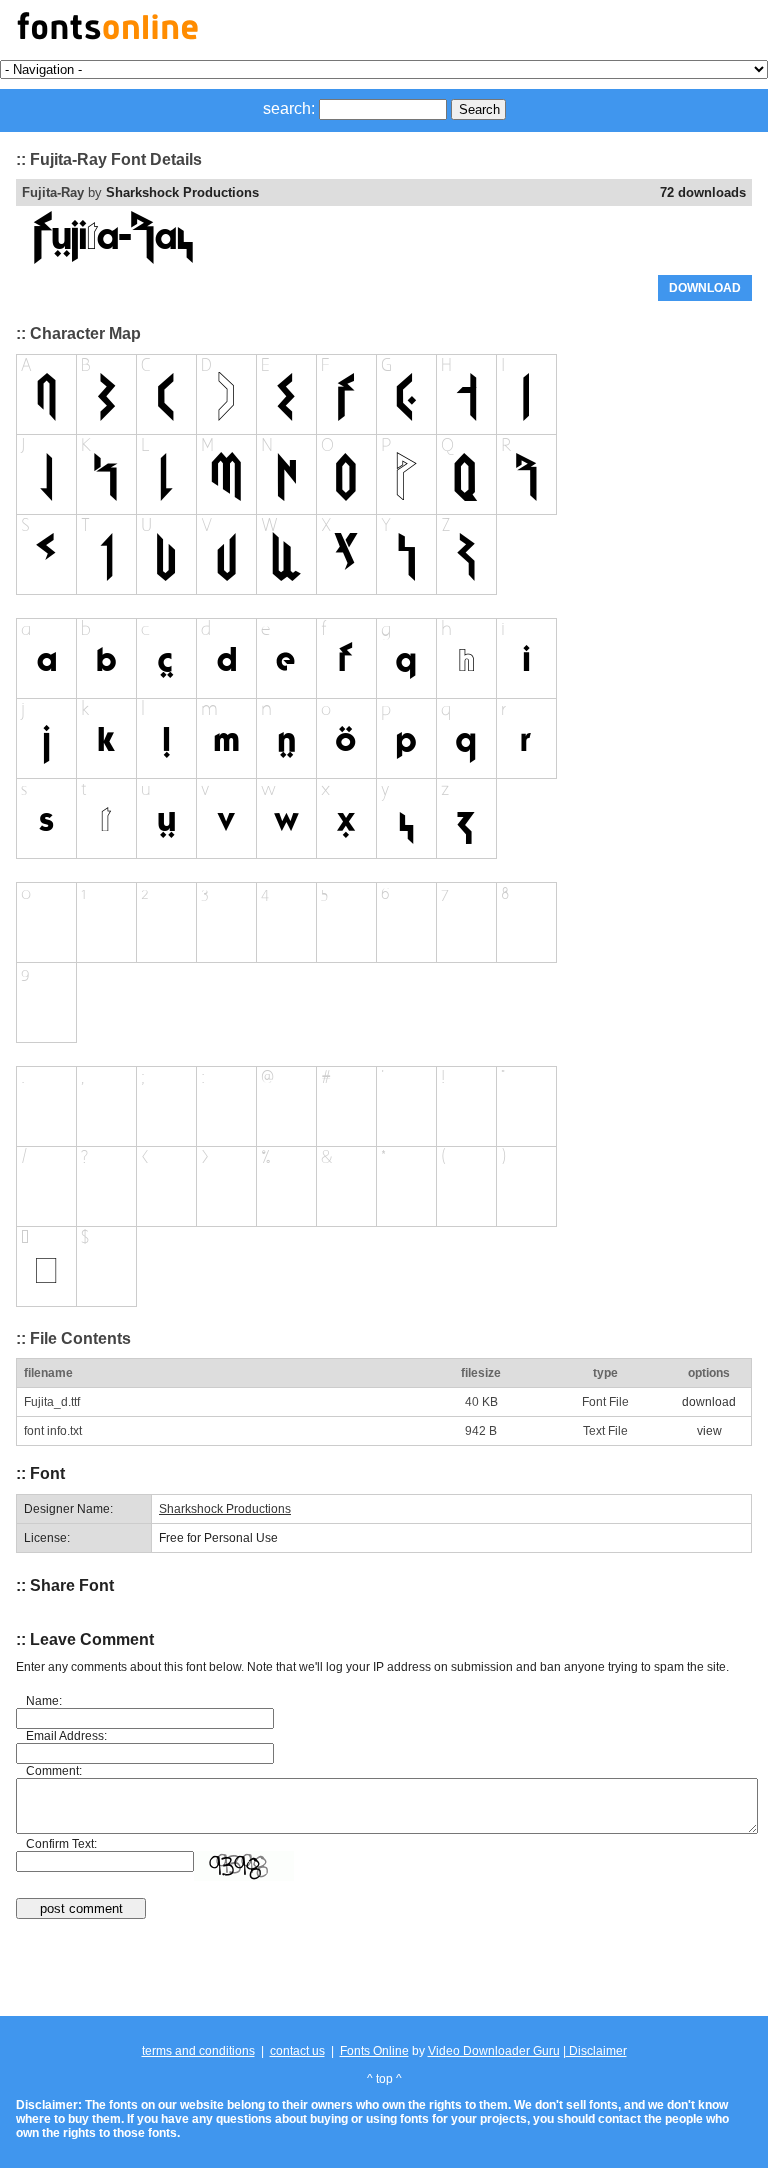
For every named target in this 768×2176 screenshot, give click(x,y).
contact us (297, 2051)
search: (289, 108)
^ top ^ (384, 2079)
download (709, 1402)
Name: (44, 1701)
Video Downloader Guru (494, 2051)
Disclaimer (596, 2051)
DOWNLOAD (705, 288)
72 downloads (703, 192)
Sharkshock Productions (182, 192)
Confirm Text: (61, 1844)
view (709, 1431)
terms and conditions (198, 2051)
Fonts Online (374, 2051)
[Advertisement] (384, 1969)
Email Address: (66, 1736)
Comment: (54, 1771)
